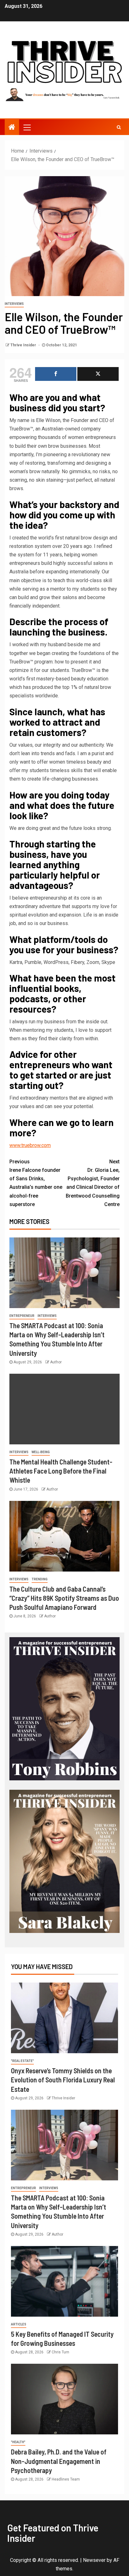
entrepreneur (22, 1316)
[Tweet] (98, 374)
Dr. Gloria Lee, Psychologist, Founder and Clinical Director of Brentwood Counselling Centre (93, 1183)
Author (56, 1362)
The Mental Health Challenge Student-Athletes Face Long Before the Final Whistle (61, 1471)
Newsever (94, 2560)
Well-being (41, 1452)
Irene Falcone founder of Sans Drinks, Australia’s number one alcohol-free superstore (36, 1183)
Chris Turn (60, 2352)
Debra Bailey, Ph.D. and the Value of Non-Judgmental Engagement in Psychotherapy (59, 2461)
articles (19, 2324)
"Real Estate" (22, 2061)
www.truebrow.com (30, 1145)
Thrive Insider (24, 345)
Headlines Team (66, 2479)
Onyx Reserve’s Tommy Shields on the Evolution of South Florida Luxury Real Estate (63, 2080)
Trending (40, 1579)
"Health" (18, 2442)
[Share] (56, 374)
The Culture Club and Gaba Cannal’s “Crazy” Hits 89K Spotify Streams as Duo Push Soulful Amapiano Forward (64, 1598)
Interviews (14, 304)
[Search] (119, 127)
